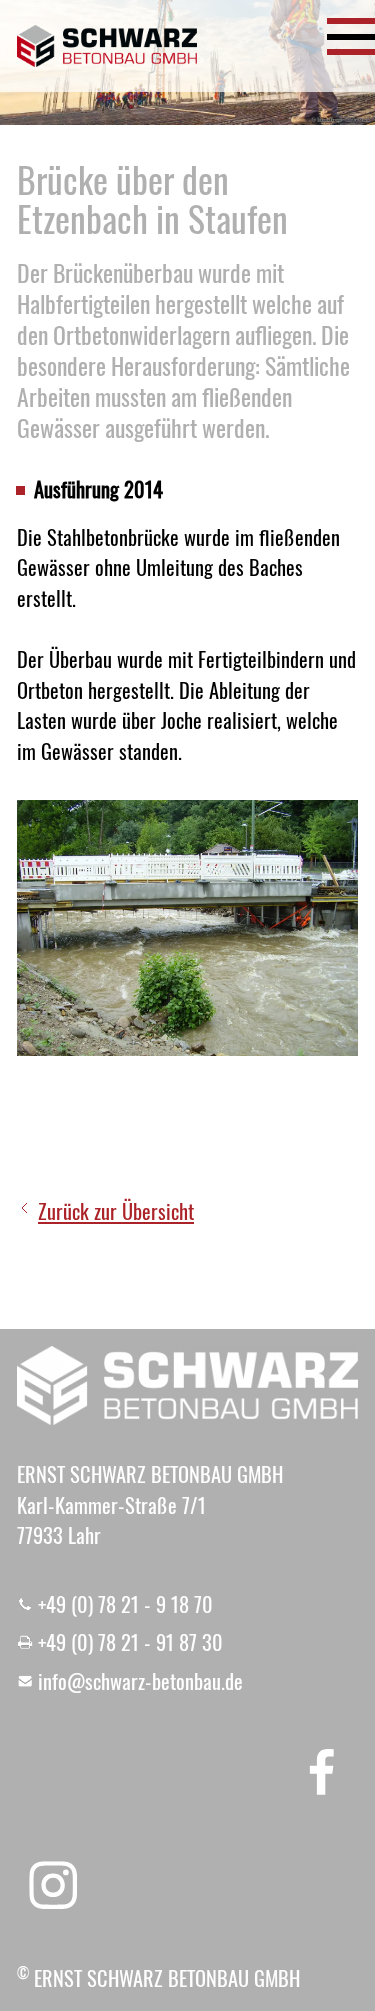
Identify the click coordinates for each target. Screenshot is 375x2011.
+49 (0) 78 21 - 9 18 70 (125, 1604)
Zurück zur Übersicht (116, 1211)
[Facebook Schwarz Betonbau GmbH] (322, 1770)
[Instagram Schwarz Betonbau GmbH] (53, 1885)
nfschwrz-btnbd (138, 1681)
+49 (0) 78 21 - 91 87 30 (130, 1642)
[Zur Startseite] (107, 46)
